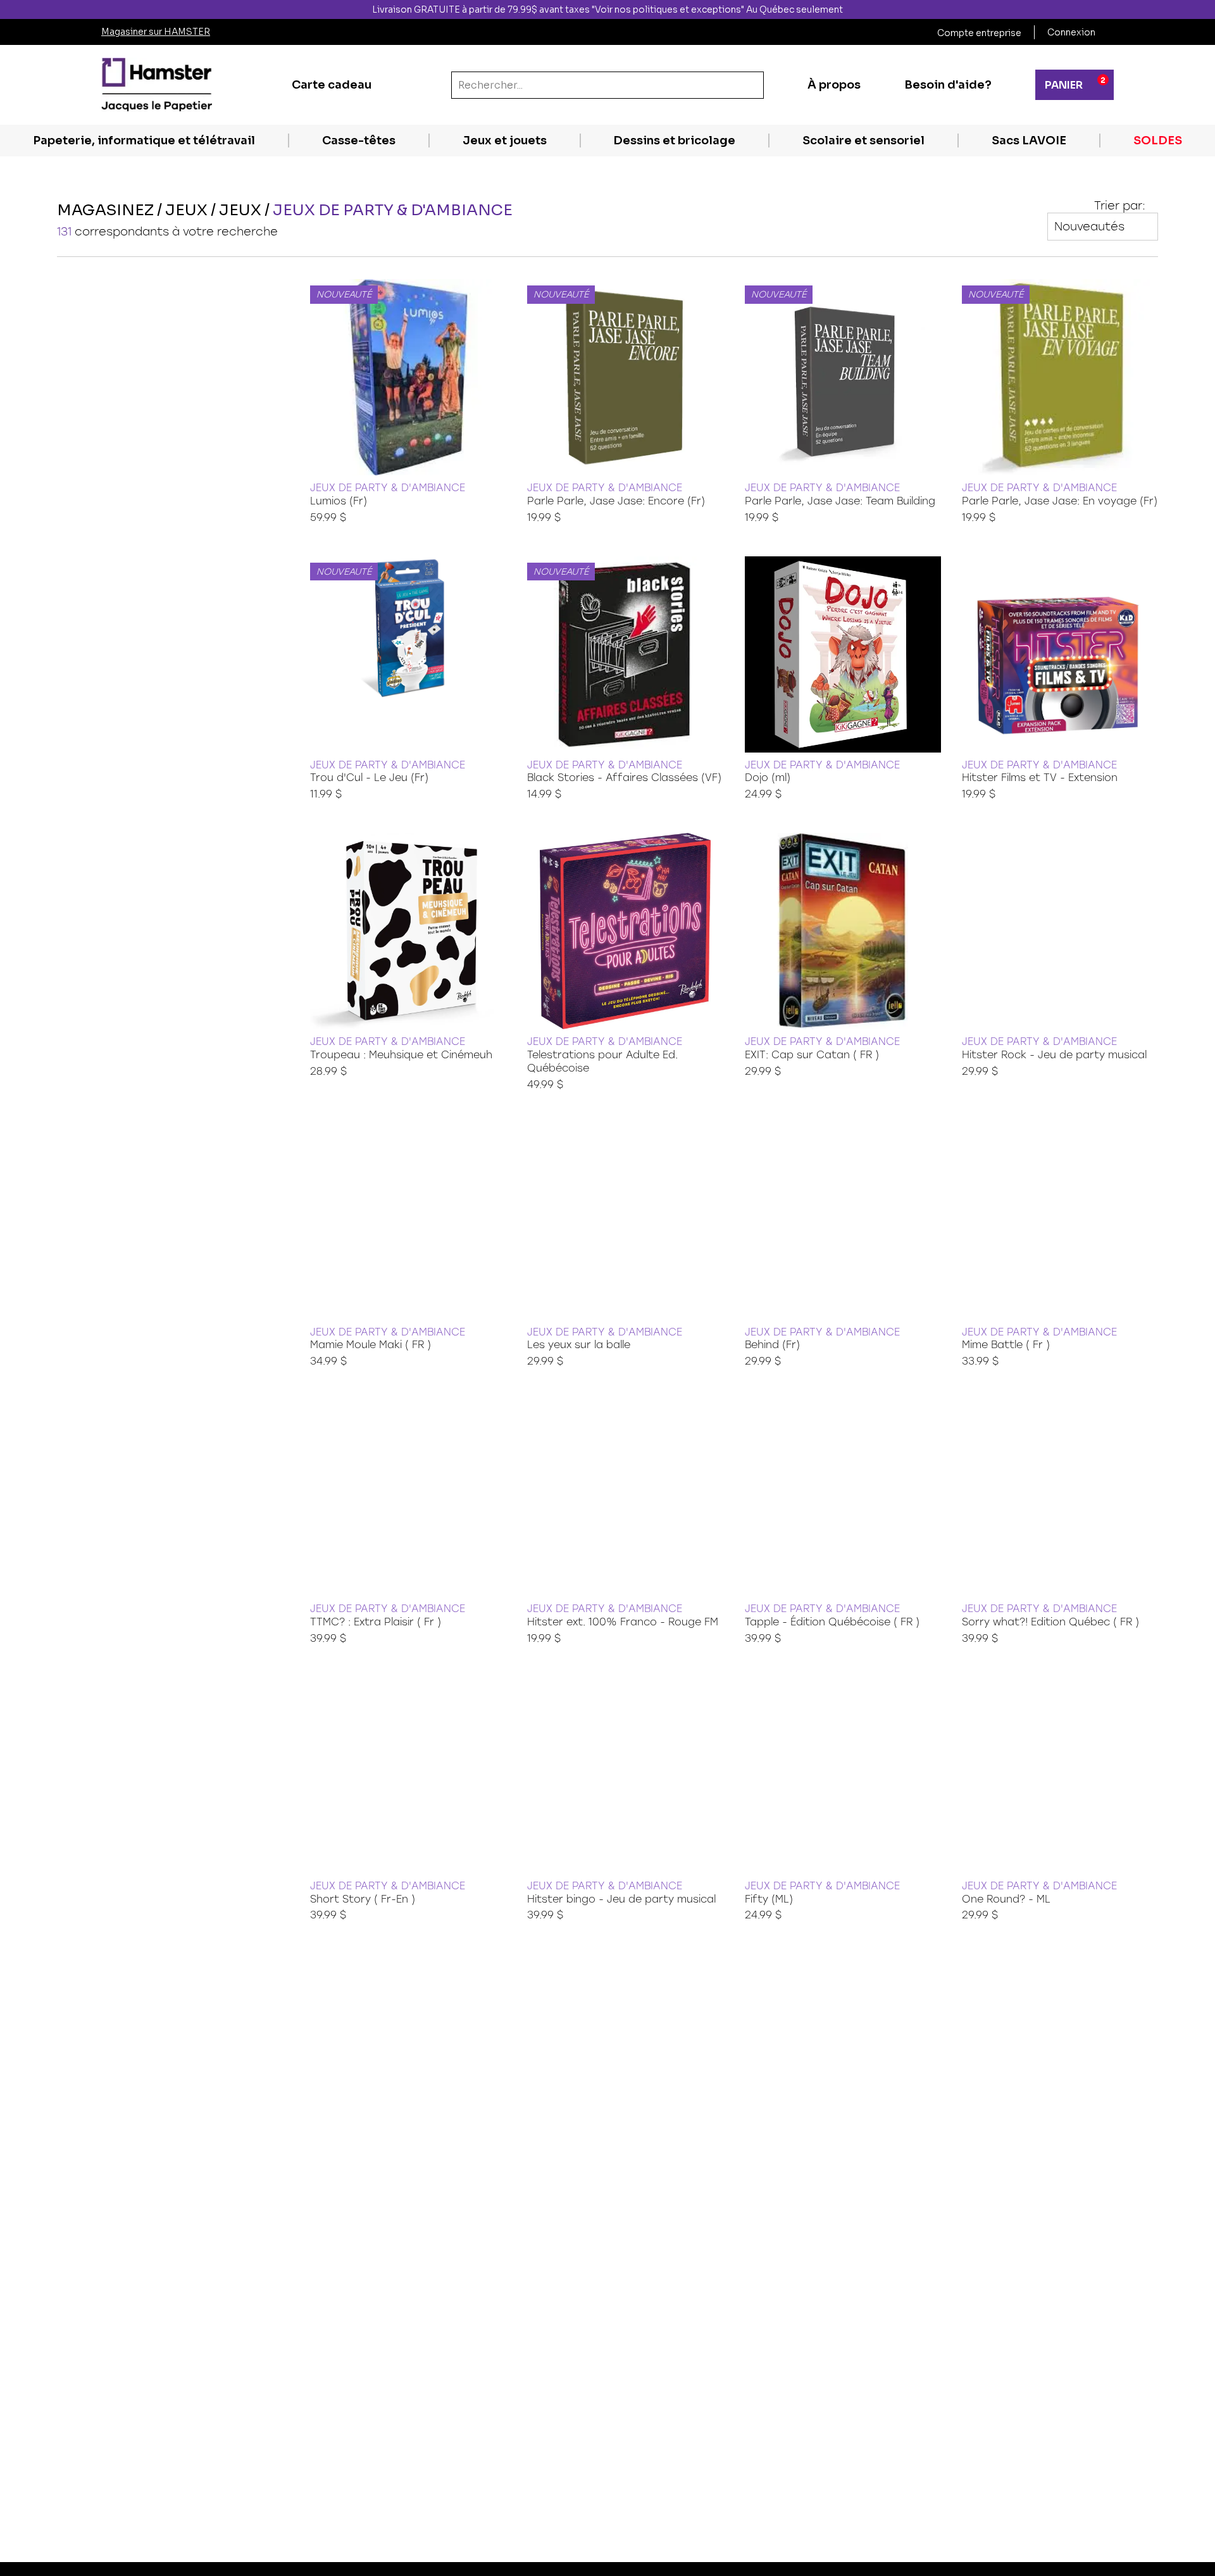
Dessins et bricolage (674, 141)
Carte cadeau (332, 85)
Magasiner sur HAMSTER (156, 32)
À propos (834, 85)
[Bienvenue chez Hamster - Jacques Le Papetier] (157, 85)
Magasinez (105, 210)
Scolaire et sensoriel (863, 141)
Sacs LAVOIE (1029, 141)
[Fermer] (1204, 9)
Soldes (1158, 141)
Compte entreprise (979, 33)
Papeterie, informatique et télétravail (144, 141)
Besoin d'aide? (948, 85)
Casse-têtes (359, 141)
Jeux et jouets (505, 141)
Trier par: (1120, 206)
